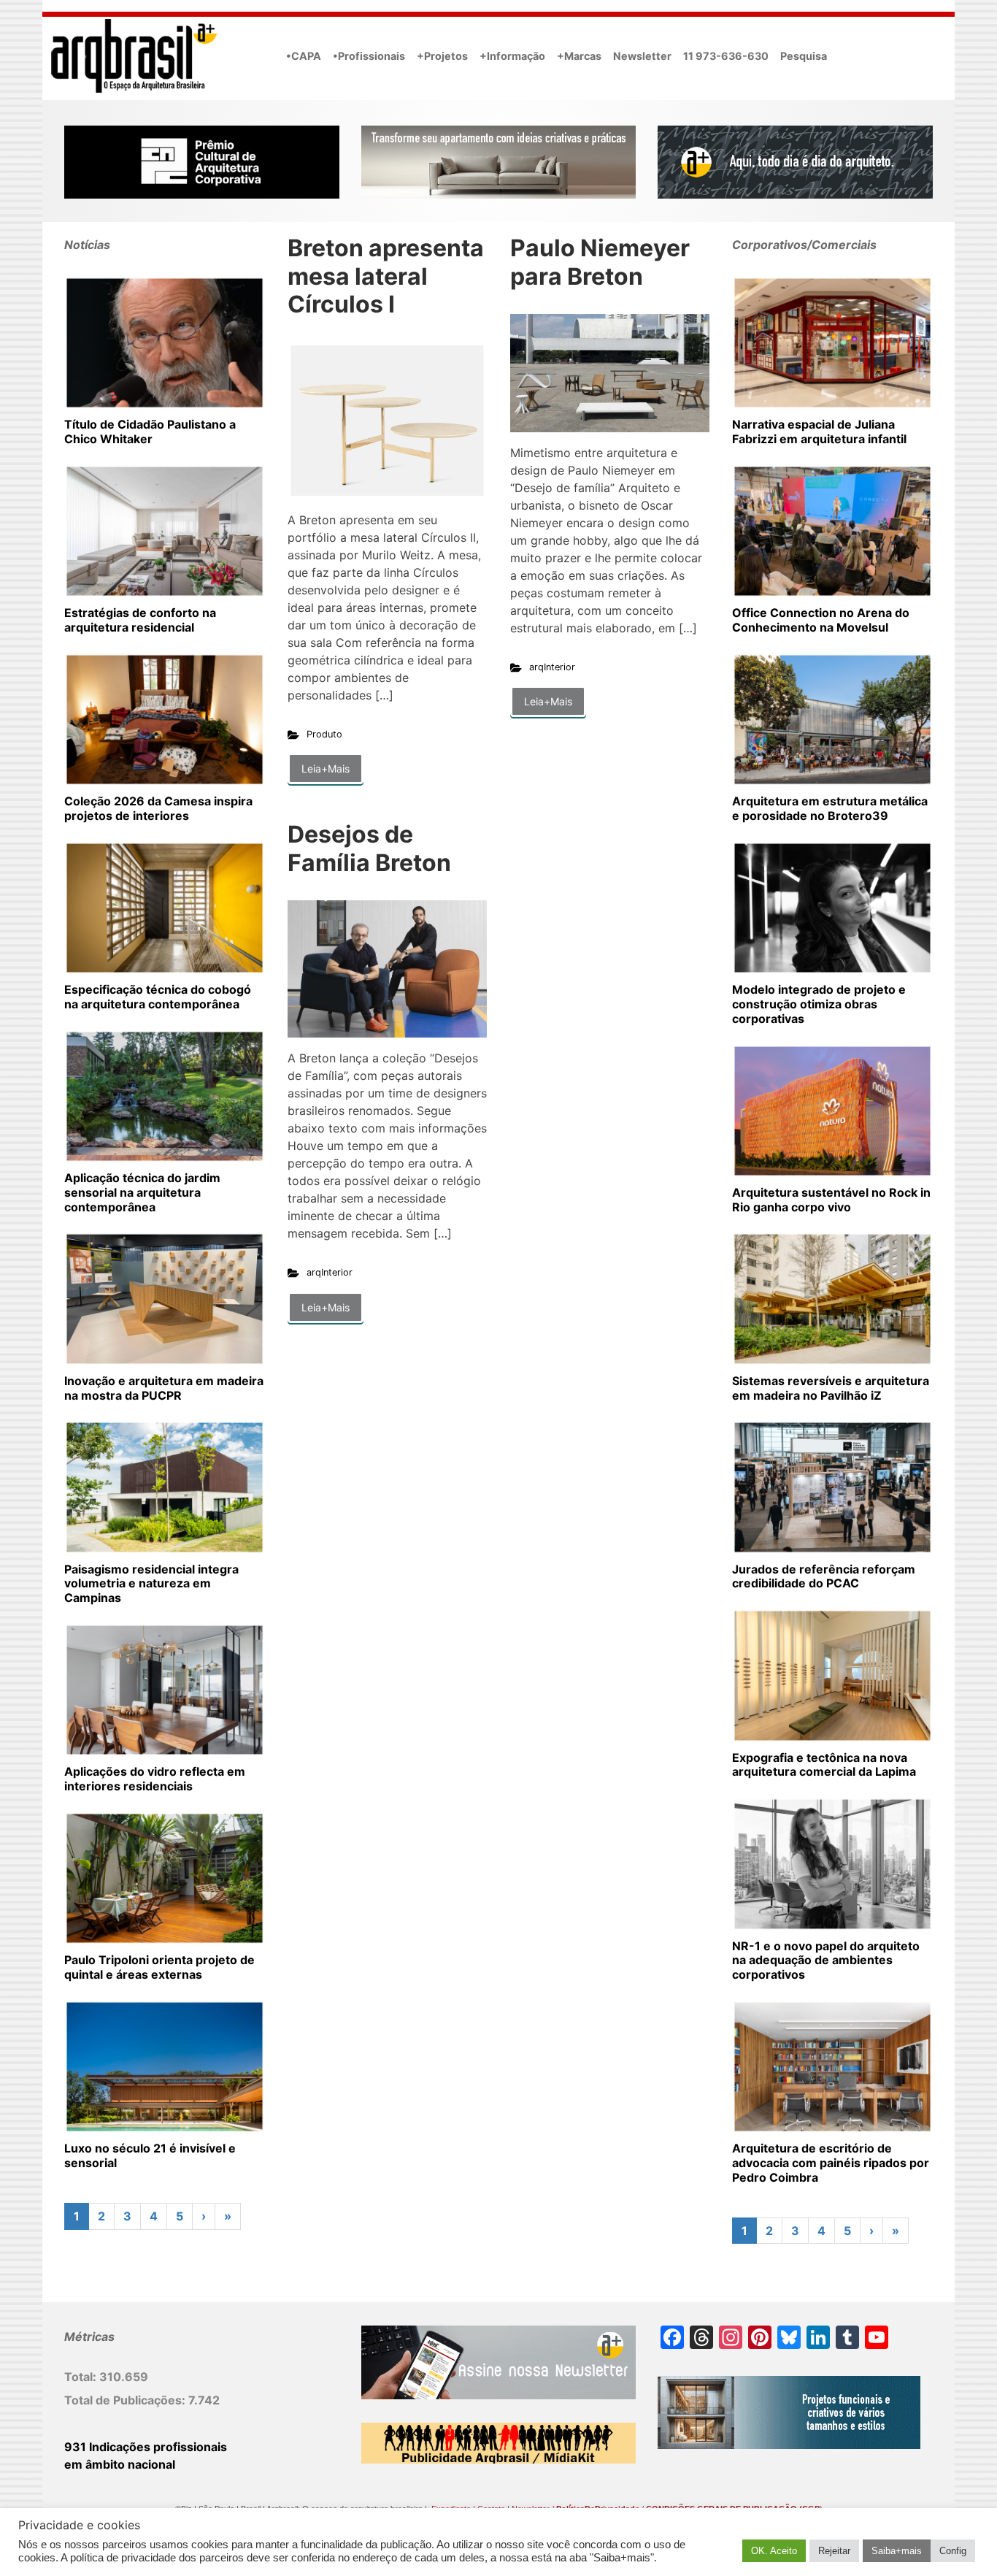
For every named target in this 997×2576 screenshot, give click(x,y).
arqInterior (552, 667)
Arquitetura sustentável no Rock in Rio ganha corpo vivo (831, 1200)
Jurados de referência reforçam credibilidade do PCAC (824, 1576)
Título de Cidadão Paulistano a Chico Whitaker (150, 432)
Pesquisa (804, 56)
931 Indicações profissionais (146, 2447)
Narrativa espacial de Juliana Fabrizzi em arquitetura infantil (819, 432)
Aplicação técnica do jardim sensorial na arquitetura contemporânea (142, 1192)
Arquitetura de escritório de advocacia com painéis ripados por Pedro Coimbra (831, 2163)
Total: (82, 2377)
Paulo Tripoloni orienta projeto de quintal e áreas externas (159, 1967)
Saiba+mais (897, 2551)
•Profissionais (369, 56)
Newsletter (642, 56)
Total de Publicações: (126, 2400)
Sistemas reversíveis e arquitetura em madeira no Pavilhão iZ (831, 1388)
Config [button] (953, 2551)
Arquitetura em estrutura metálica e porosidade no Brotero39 (830, 808)
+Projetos (442, 56)
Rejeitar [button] (834, 2551)
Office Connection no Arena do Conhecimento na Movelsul (821, 620)
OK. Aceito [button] (774, 2551)
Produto (324, 734)
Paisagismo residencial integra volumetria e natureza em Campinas (151, 1584)
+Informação (512, 56)
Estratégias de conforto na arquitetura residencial (140, 620)
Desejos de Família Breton (369, 848)
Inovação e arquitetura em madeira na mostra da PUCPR (164, 1388)
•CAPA (304, 56)
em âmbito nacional (120, 2464)
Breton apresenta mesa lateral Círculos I (386, 276)
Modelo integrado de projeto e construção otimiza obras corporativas (819, 1004)
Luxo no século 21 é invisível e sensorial (150, 2155)
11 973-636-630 (726, 56)
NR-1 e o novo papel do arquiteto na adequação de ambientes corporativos (826, 1960)
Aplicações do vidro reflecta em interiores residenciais (155, 1779)
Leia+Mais (326, 768)
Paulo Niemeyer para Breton (600, 262)
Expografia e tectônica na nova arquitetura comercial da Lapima (824, 1765)
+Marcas (579, 56)
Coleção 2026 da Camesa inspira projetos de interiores (158, 808)
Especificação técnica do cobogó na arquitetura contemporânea (158, 997)
